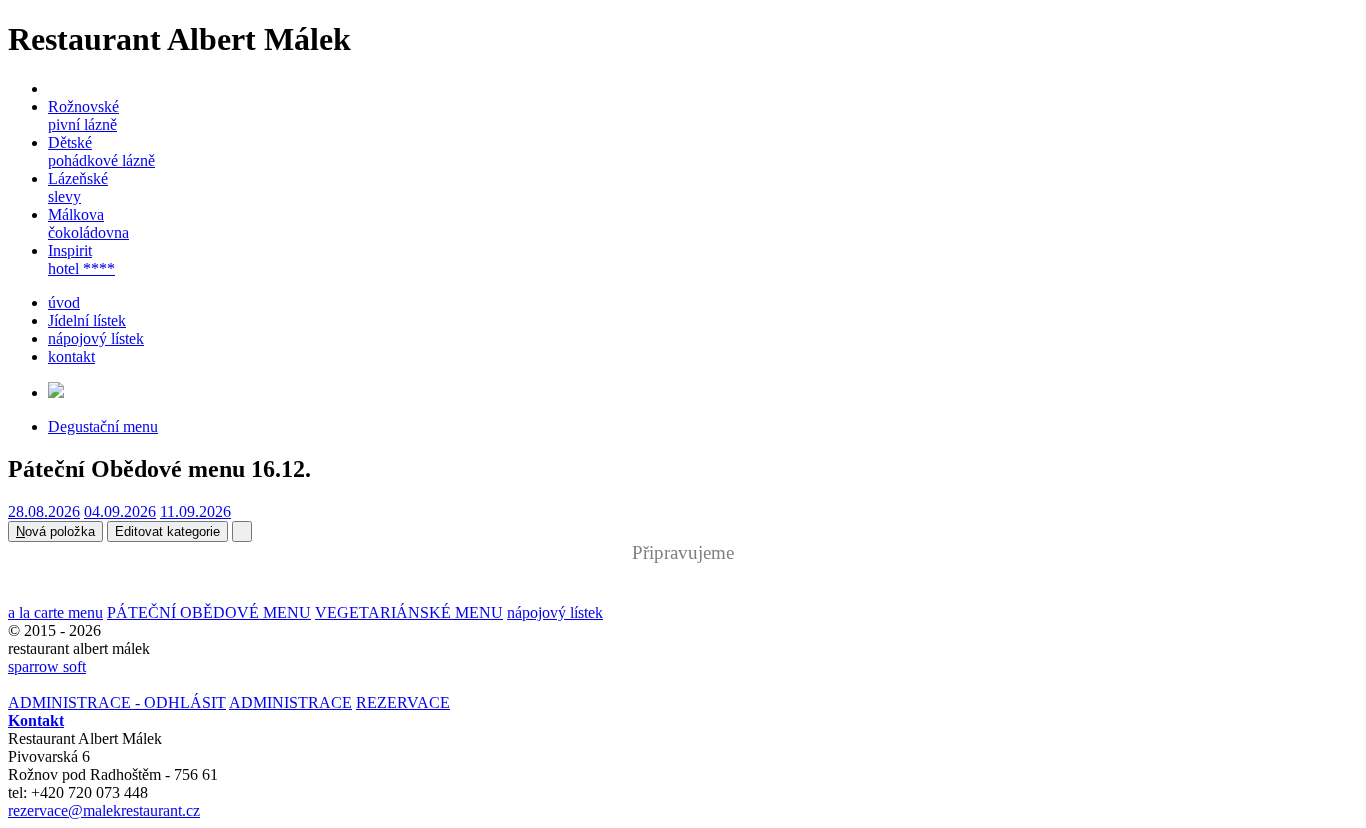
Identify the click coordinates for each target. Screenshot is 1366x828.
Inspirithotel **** (81, 259)
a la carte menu (55, 612)
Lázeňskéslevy (78, 187)
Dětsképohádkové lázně (101, 151)
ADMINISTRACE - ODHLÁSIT (117, 702)
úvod (64, 302)
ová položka (55, 531)
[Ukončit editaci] (242, 531)
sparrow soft (47, 666)
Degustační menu (103, 426)
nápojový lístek (96, 338)
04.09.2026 (120, 511)
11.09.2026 (195, 511)
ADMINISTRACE (290, 702)
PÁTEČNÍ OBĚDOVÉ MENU (209, 612)
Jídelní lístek (87, 320)
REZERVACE (403, 702)
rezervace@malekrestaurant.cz (104, 810)
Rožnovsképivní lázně (83, 115)
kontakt (71, 356)
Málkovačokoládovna (88, 223)
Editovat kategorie (167, 531)
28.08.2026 (44, 511)
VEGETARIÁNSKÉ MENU (409, 612)
